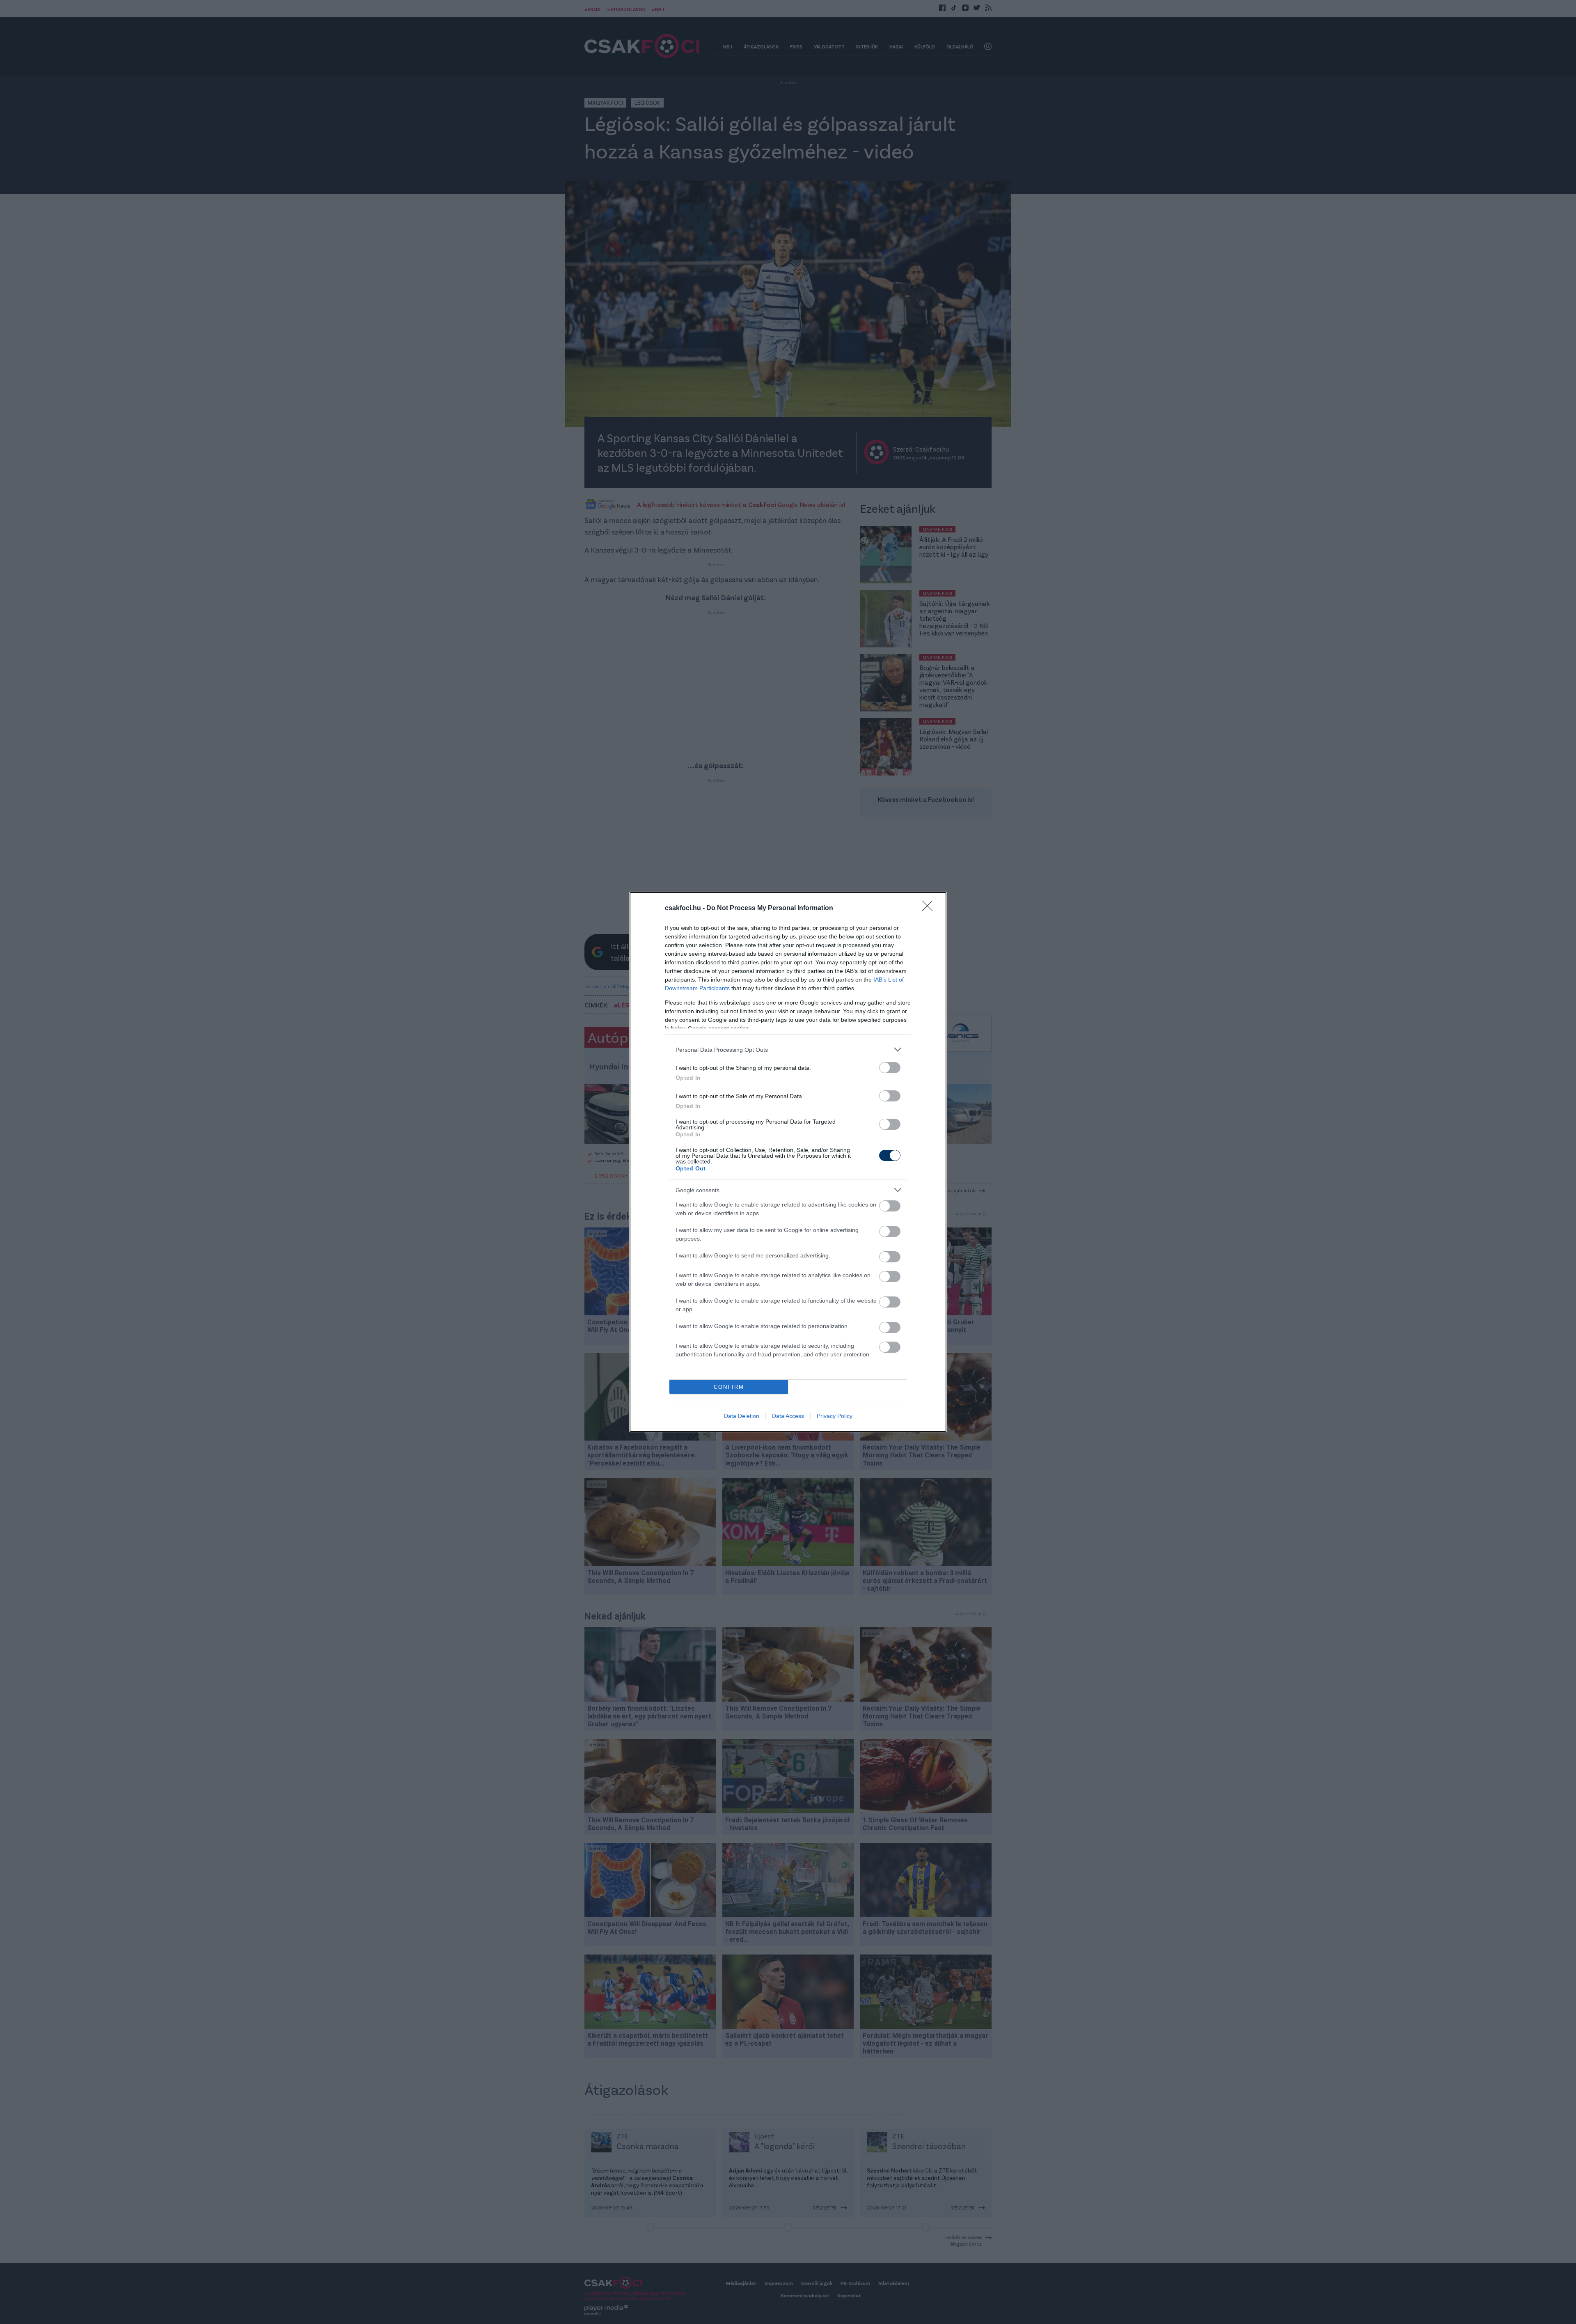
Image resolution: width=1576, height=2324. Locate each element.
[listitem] (788, 1050)
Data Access (788, 1416)
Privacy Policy (835, 1416)
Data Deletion (742, 1416)
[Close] (930, 908)
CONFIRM (729, 1387)
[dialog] (788, 1162)
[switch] (890, 1068)
